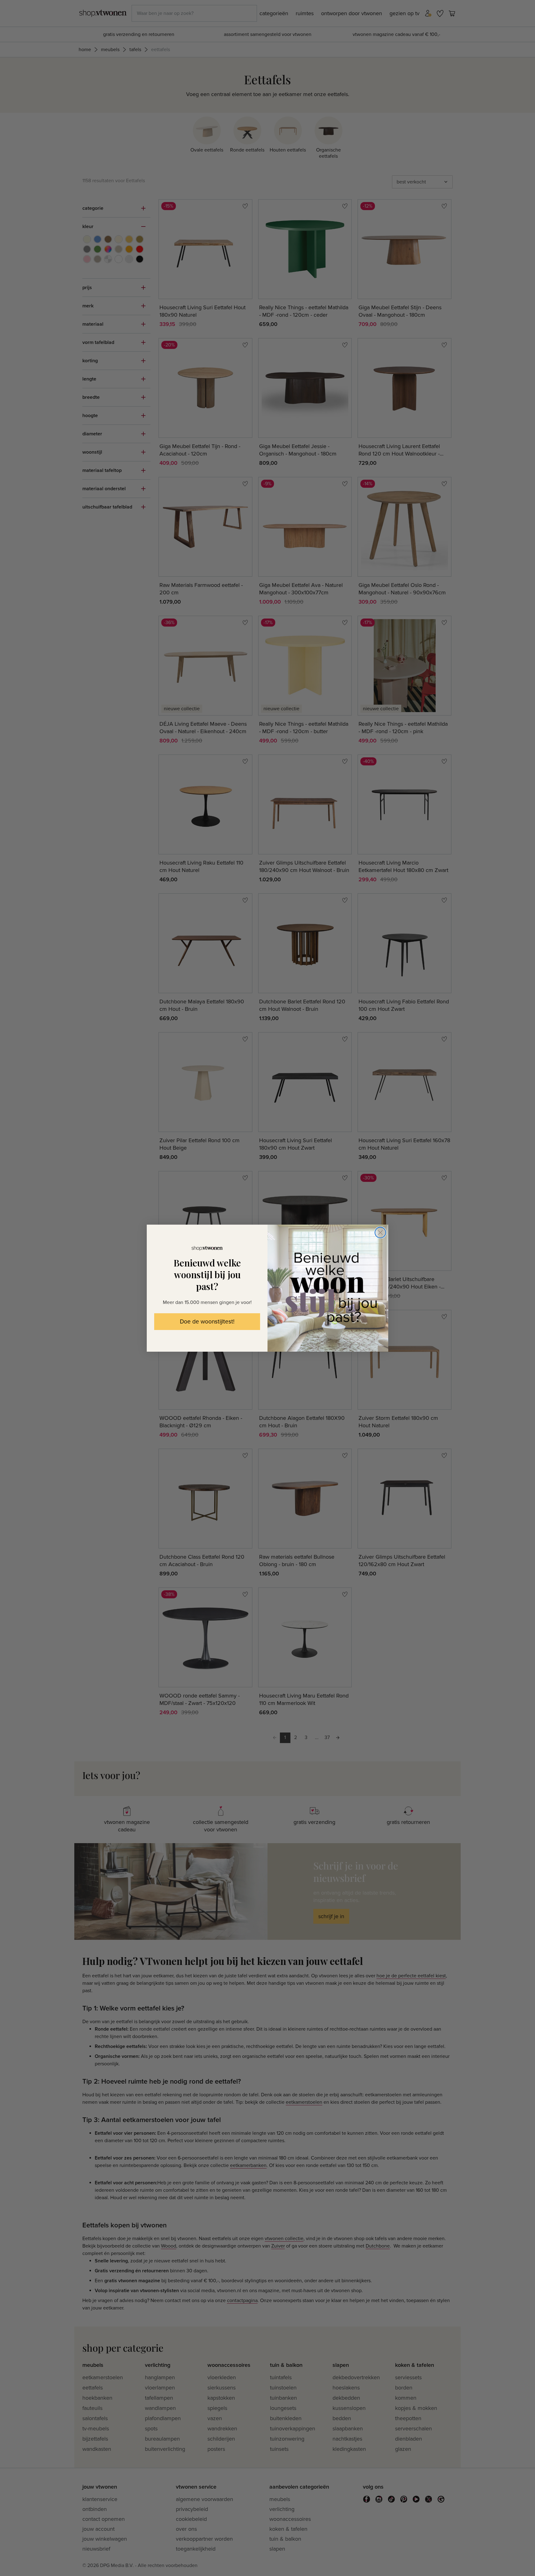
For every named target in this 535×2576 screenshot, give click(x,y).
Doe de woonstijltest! (207, 1322)
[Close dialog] (380, 1233)
